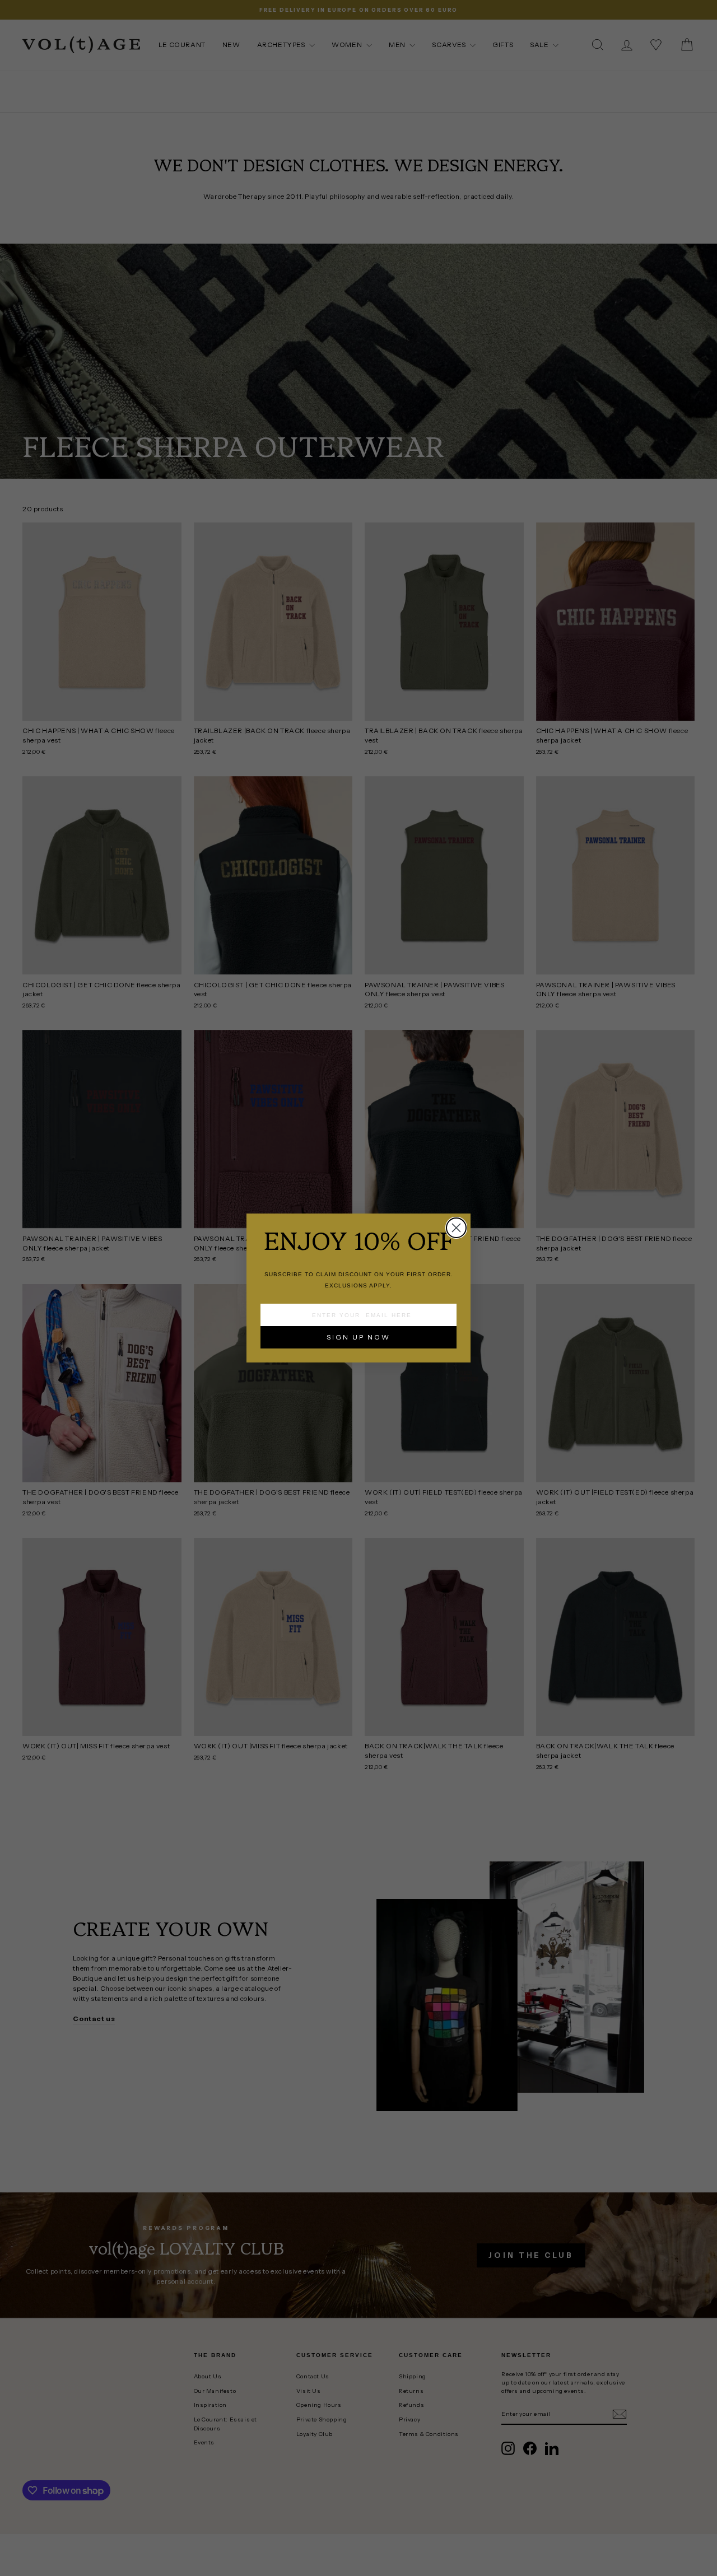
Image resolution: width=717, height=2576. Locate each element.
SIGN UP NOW (358, 1337)
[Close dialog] (456, 1228)
